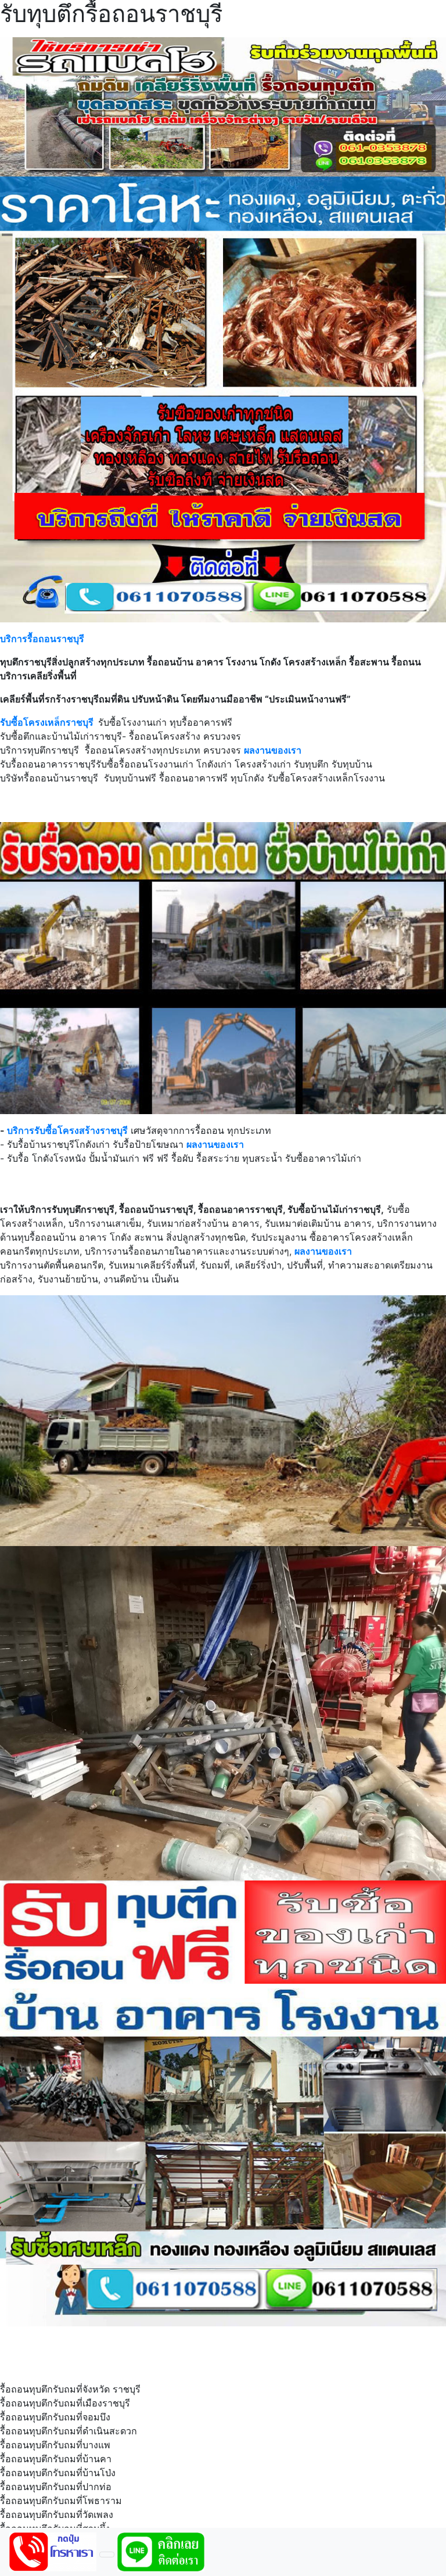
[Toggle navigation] (107, 2555)
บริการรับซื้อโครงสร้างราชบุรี (67, 1130)
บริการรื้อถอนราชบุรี (42, 639)
